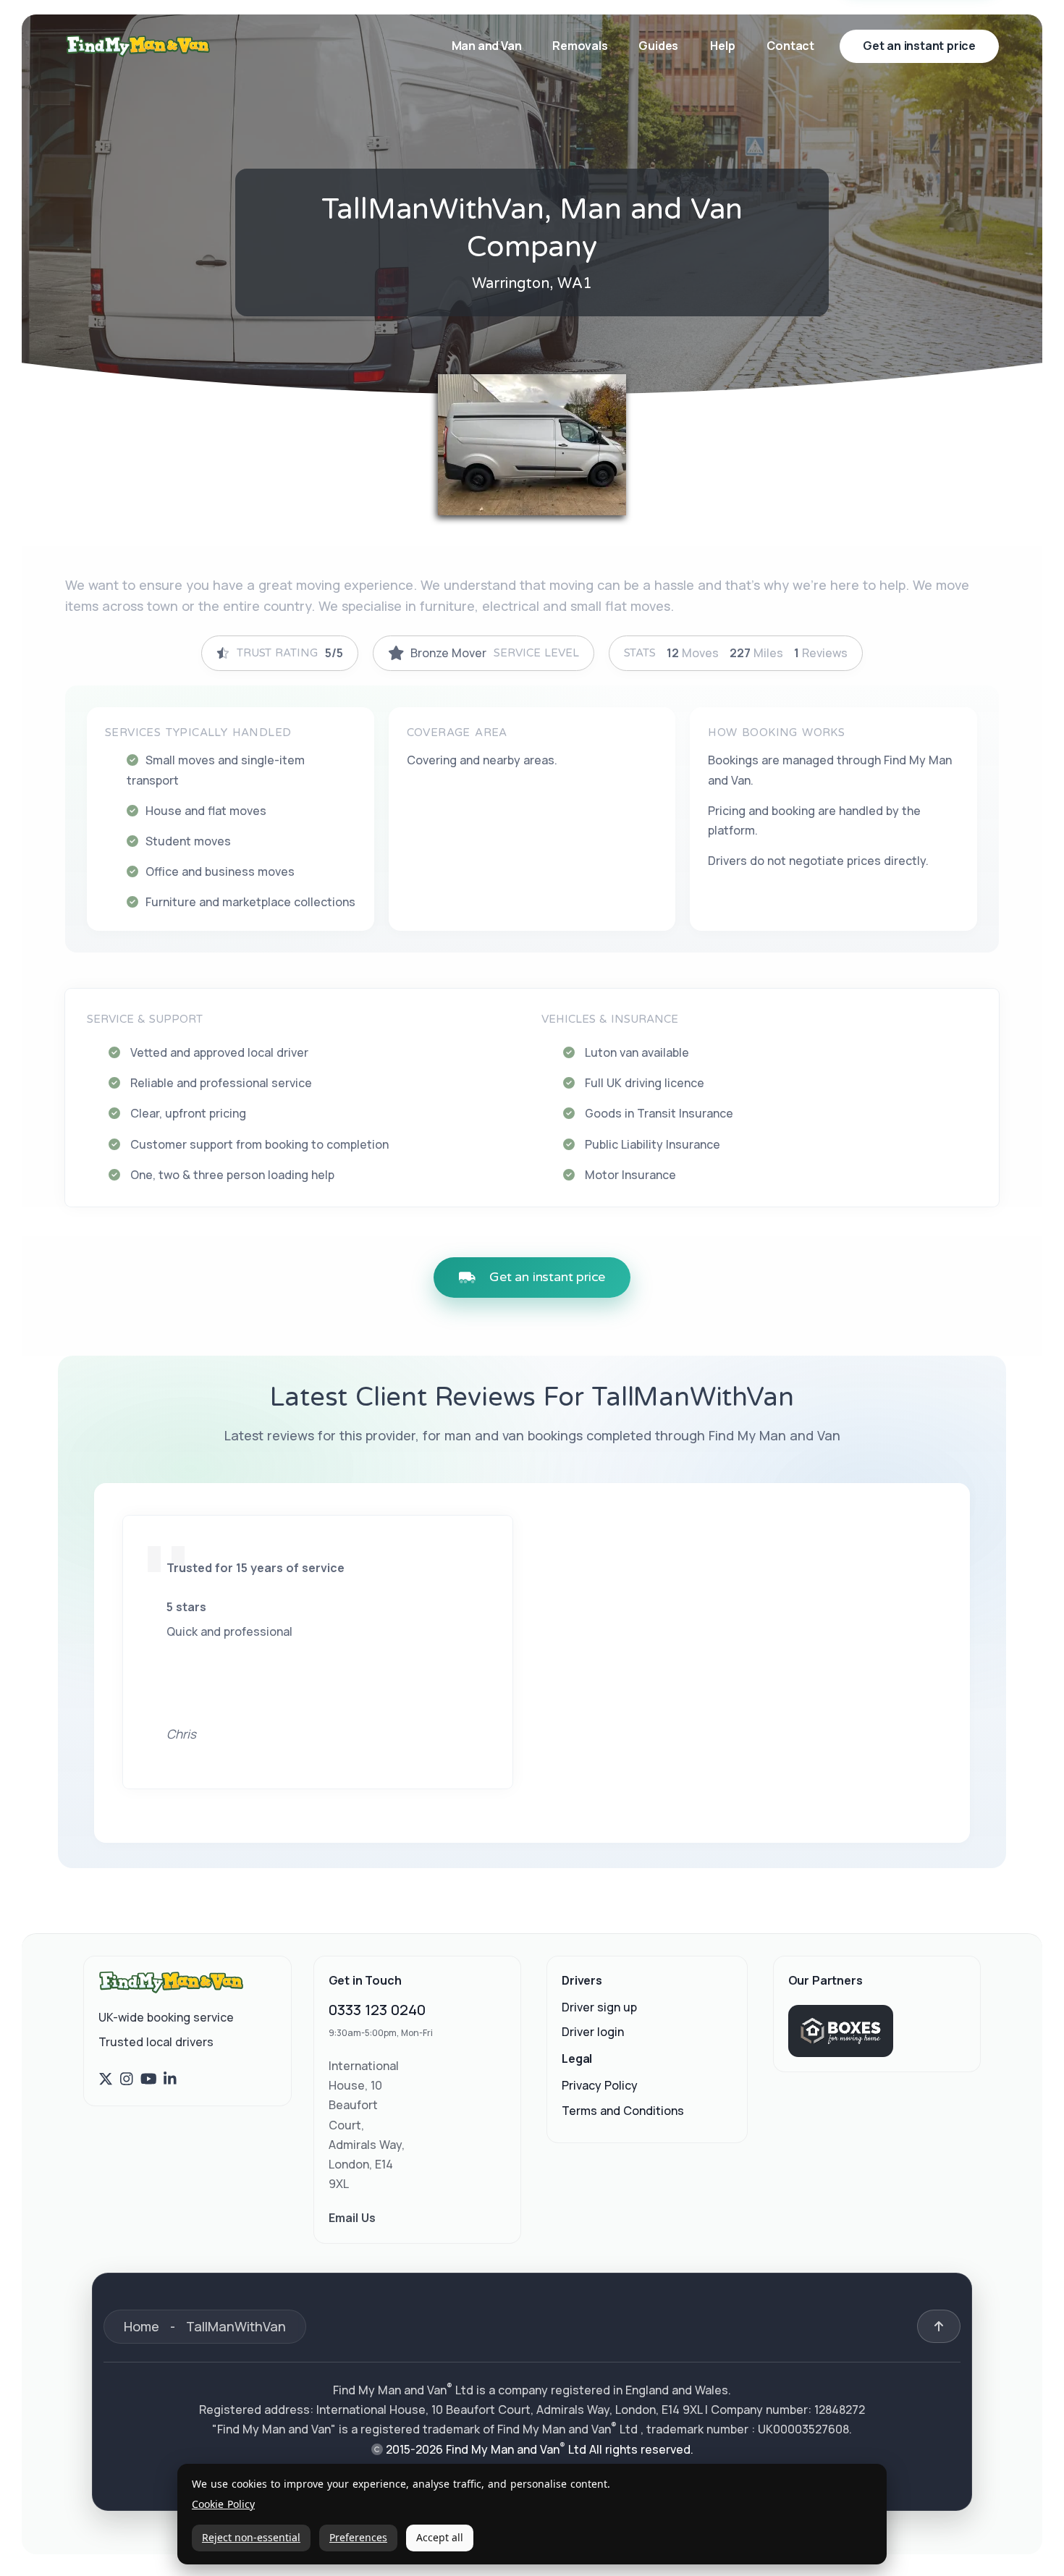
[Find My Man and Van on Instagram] (127, 2079)
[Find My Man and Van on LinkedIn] (170, 2079)
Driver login (593, 2032)
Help (722, 46)
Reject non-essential (251, 2537)
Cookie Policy (223, 2505)
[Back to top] (939, 2326)
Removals (581, 46)
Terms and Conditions (623, 2111)
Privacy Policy (600, 2086)
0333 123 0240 (377, 2010)
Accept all (440, 2537)
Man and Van (488, 46)
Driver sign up (599, 2007)
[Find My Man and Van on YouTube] (149, 2079)
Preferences (358, 2537)
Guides (658, 46)
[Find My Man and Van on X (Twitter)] (106, 2079)
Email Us (352, 2218)
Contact (790, 46)
